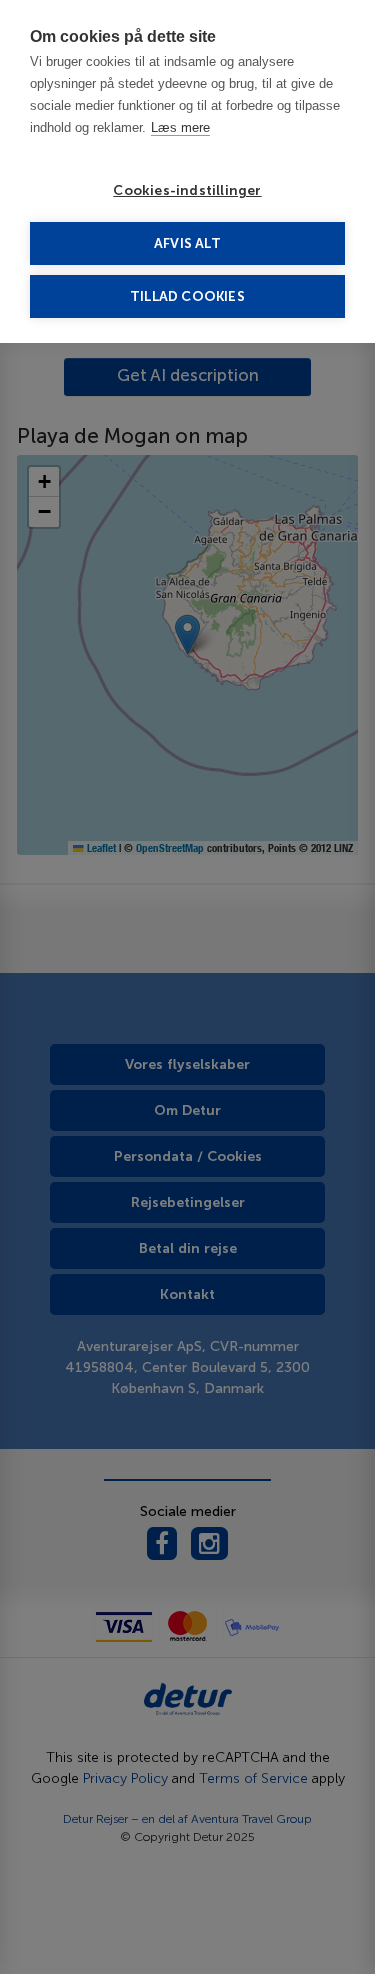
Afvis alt (187, 243)
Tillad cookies (187, 296)
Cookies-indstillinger (187, 190)
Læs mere (180, 127)
